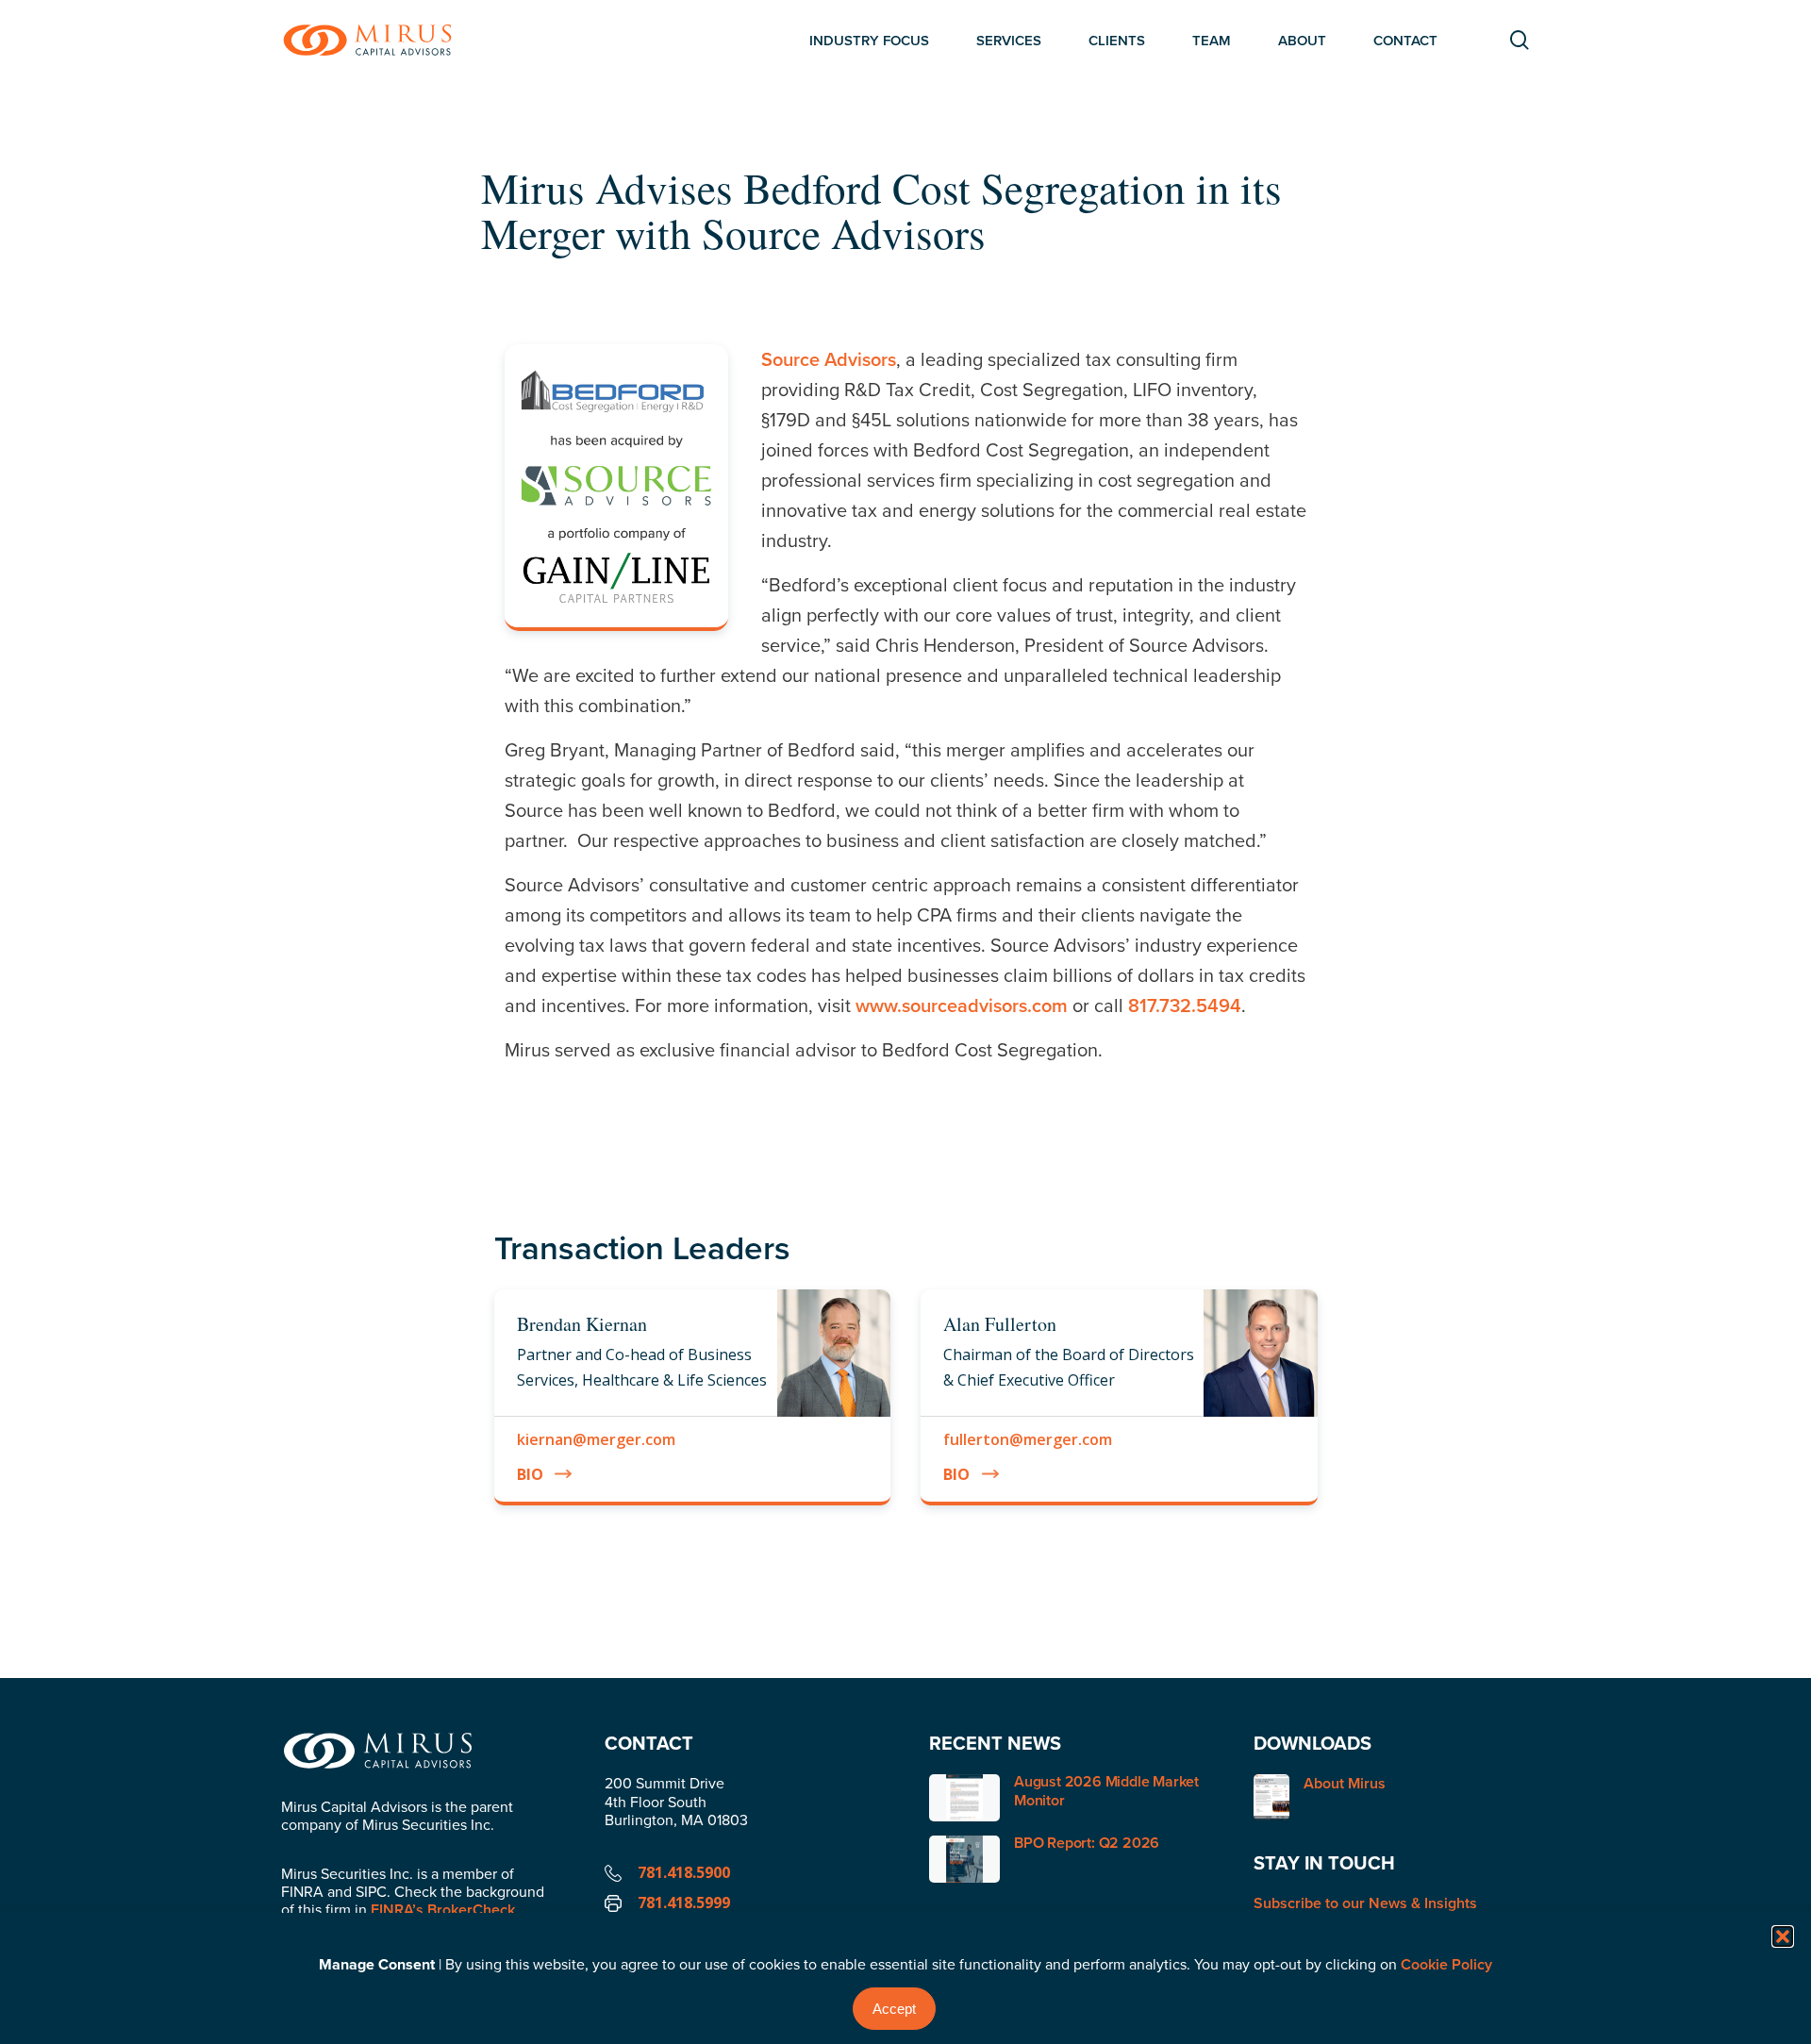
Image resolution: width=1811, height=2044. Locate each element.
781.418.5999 (684, 1903)
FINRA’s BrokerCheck (443, 1910)
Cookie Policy (1446, 1964)
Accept (894, 2009)
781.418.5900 (684, 1872)
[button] (1783, 1936)
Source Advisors (829, 359)
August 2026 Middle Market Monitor (1106, 1790)
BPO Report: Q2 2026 (1087, 1843)
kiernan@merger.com (596, 1439)
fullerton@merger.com (1028, 1439)
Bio (530, 1474)
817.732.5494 (1185, 1005)
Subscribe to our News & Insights (1365, 1903)
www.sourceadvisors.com (962, 1005)
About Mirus (1345, 1784)
